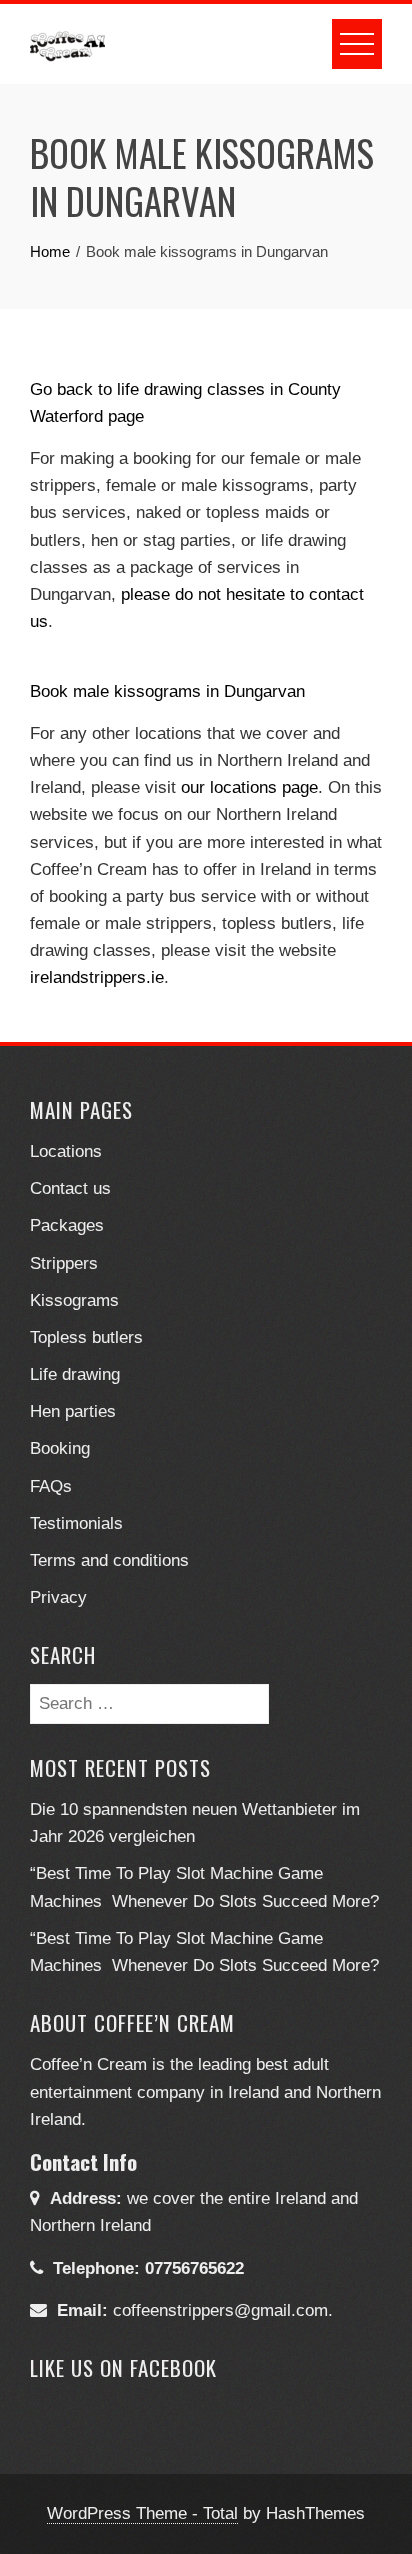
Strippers (64, 1263)
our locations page (249, 787)
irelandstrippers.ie (97, 977)
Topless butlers (86, 1337)
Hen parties (73, 1411)
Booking (60, 1448)
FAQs (51, 1486)
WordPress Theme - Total (142, 2513)
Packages (67, 1225)
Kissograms (74, 1300)
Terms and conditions (109, 1560)
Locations (66, 1151)
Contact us (70, 1188)
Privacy (58, 1597)
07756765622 (194, 2268)
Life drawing (75, 1374)
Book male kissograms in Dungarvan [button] (167, 691)
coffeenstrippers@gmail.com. (223, 2310)
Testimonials (76, 1523)
